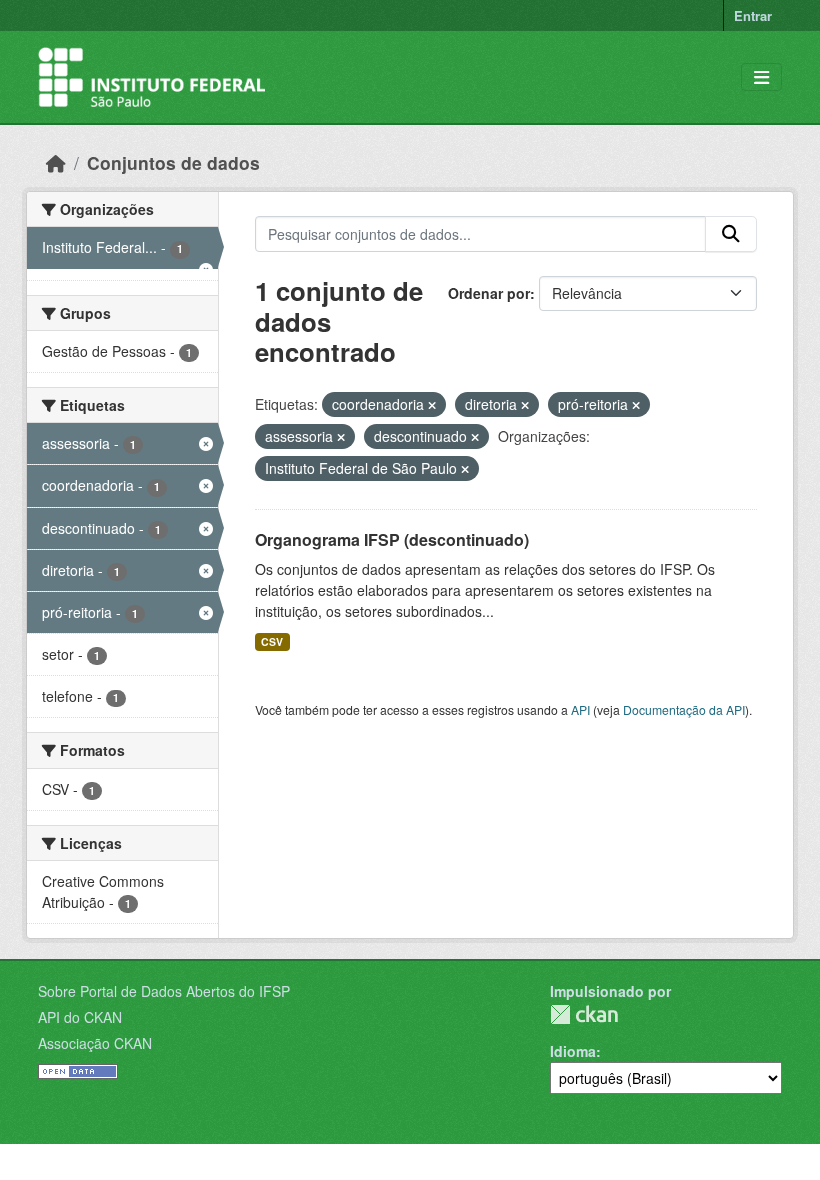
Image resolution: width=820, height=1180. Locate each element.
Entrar (753, 15)
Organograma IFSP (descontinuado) (392, 539)
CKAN (584, 1014)
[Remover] (432, 405)
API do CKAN (80, 1017)
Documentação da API (684, 709)
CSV (272, 641)
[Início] (56, 162)
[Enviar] (731, 234)
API (580, 709)
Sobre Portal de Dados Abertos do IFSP (164, 991)
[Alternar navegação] (761, 77)
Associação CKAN (95, 1043)
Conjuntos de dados (173, 162)
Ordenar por (489, 293)
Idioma (573, 1051)
